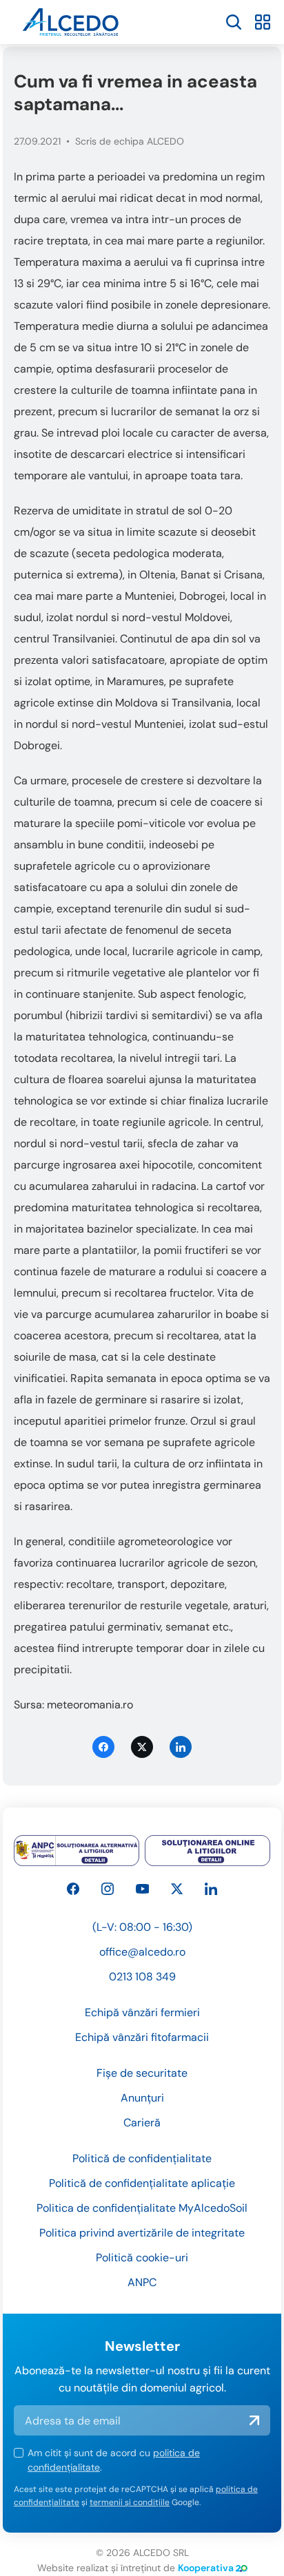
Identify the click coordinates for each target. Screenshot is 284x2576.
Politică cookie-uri (142, 2258)
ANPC (142, 2282)
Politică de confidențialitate (142, 2158)
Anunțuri (142, 2098)
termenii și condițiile (130, 2502)
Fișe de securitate (142, 2073)
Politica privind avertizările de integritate (142, 2233)
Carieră (142, 2123)
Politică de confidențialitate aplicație (142, 2183)
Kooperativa (206, 2568)
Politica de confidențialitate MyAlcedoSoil (142, 2208)
